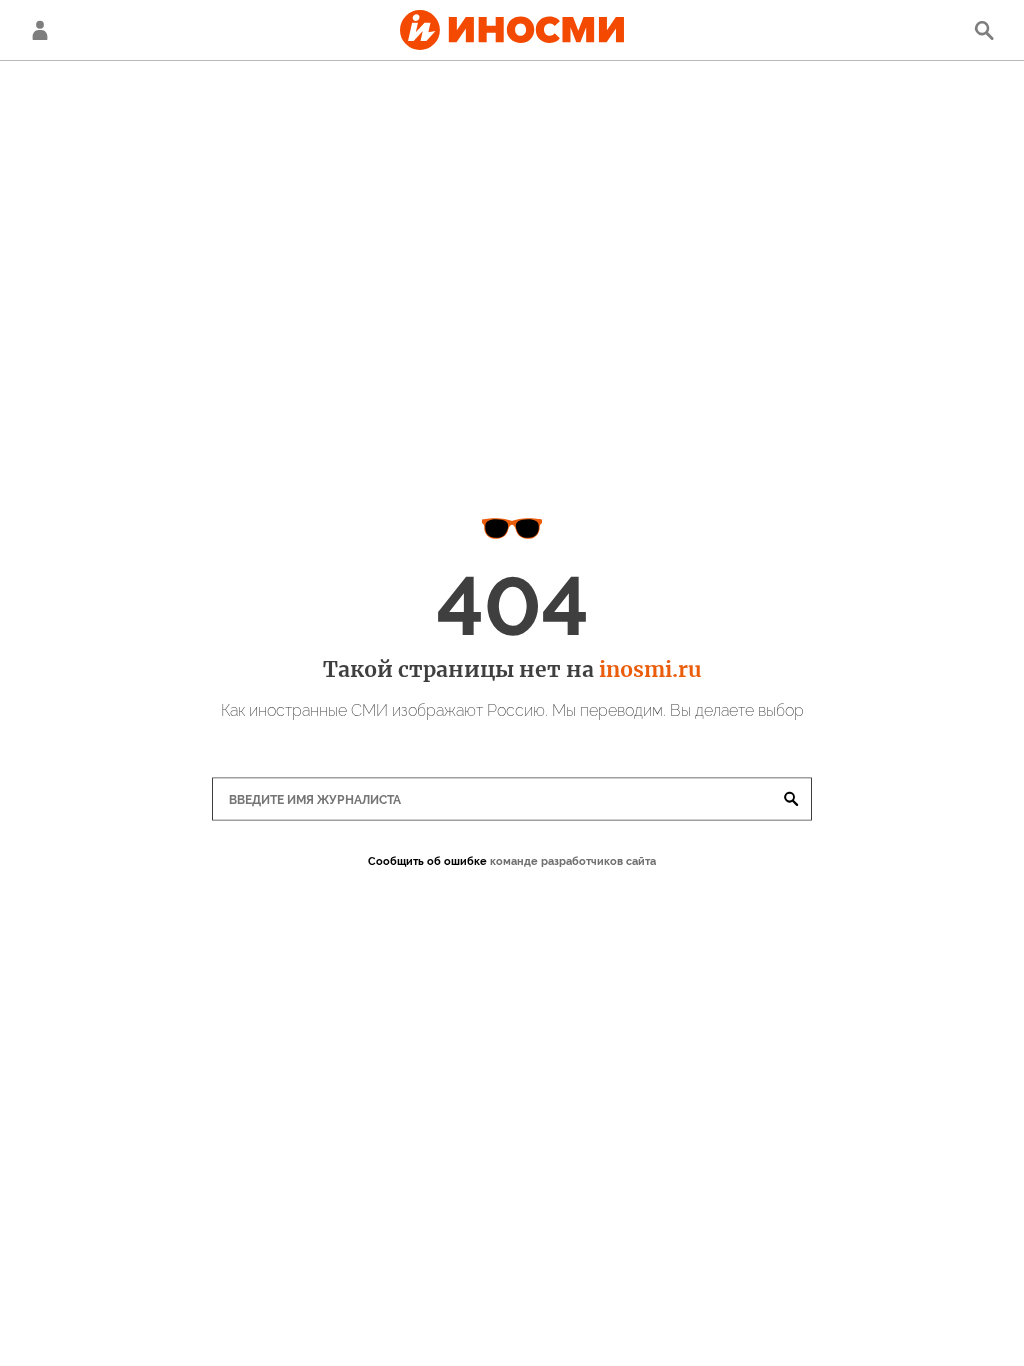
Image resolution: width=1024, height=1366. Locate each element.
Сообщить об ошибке (427, 861)
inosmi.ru (650, 669)
